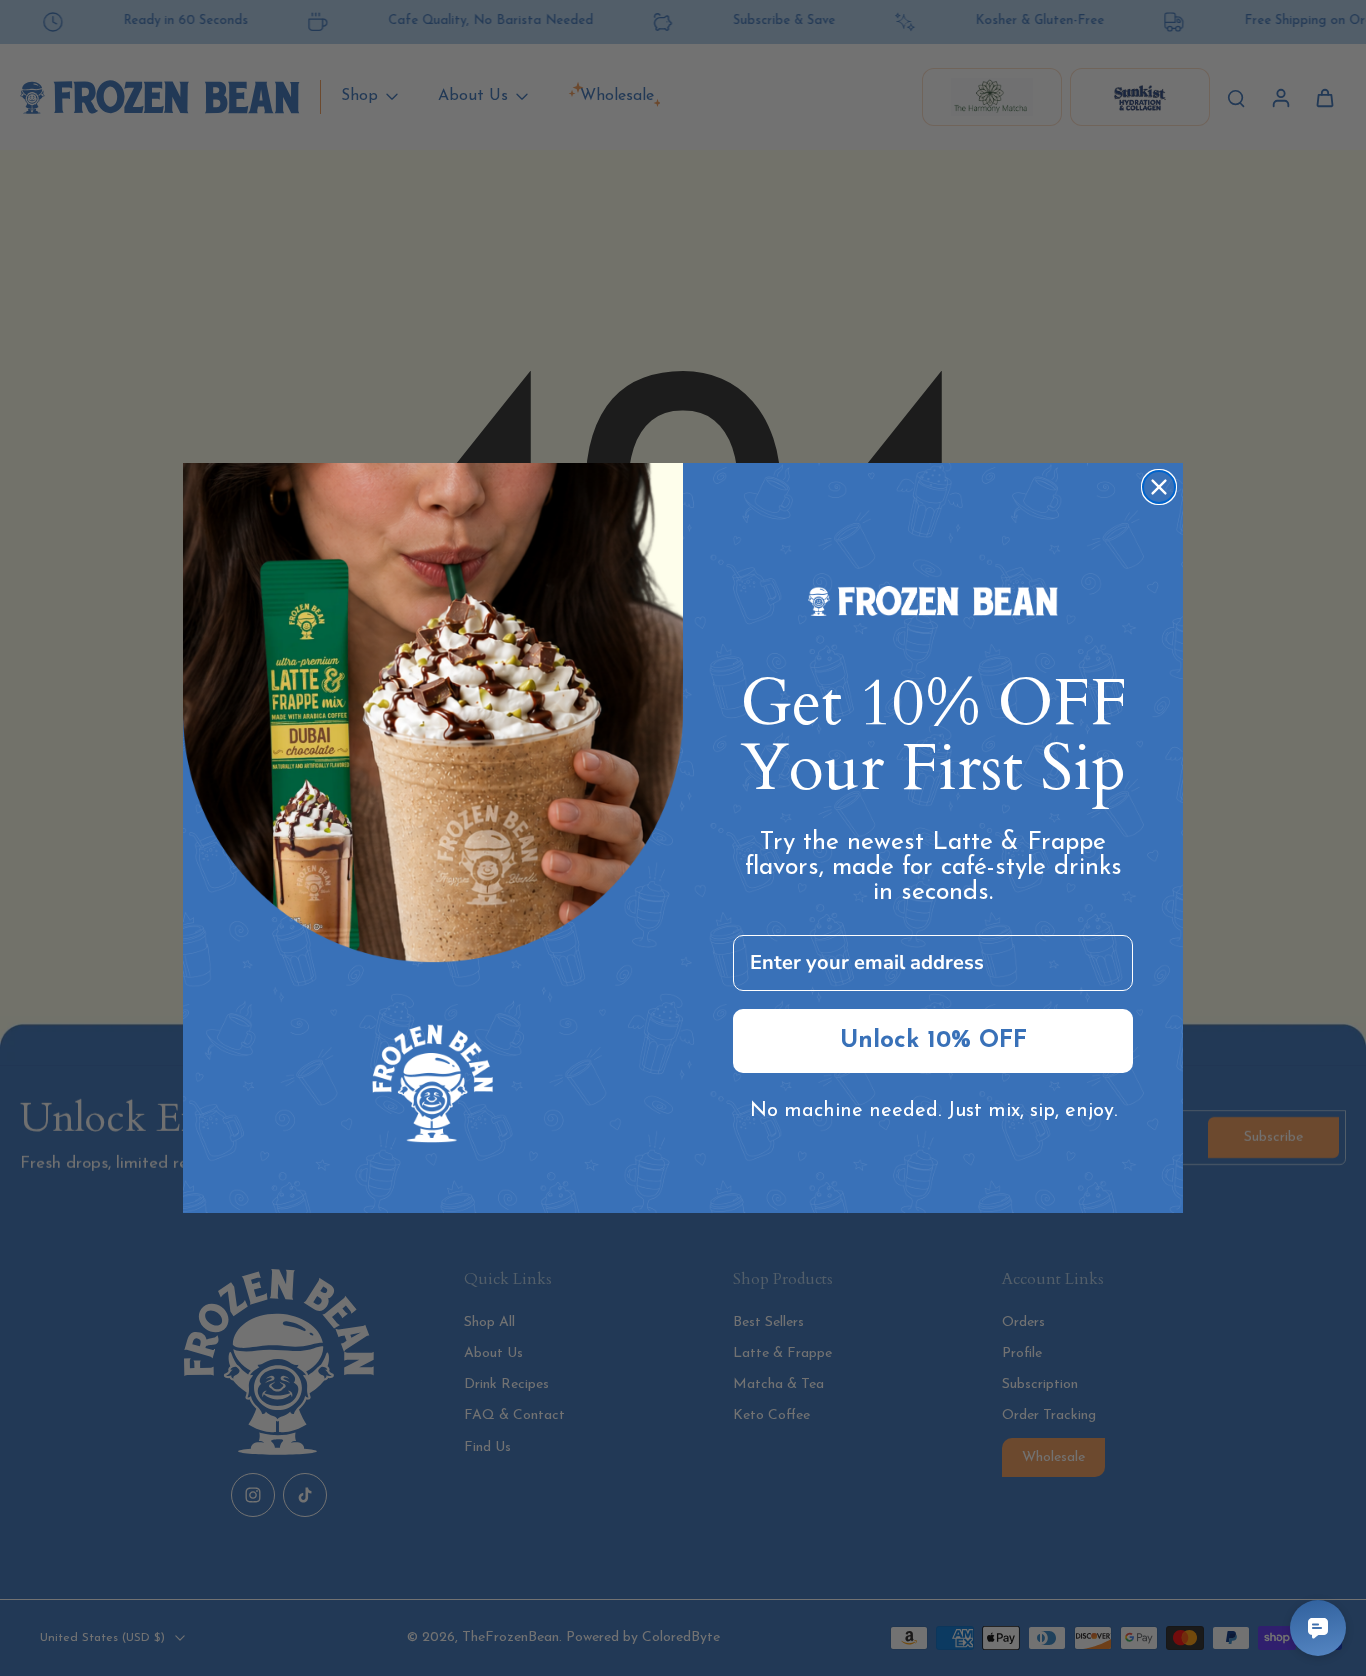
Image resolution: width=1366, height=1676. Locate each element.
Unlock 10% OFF (933, 1041)
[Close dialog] (1159, 487)
